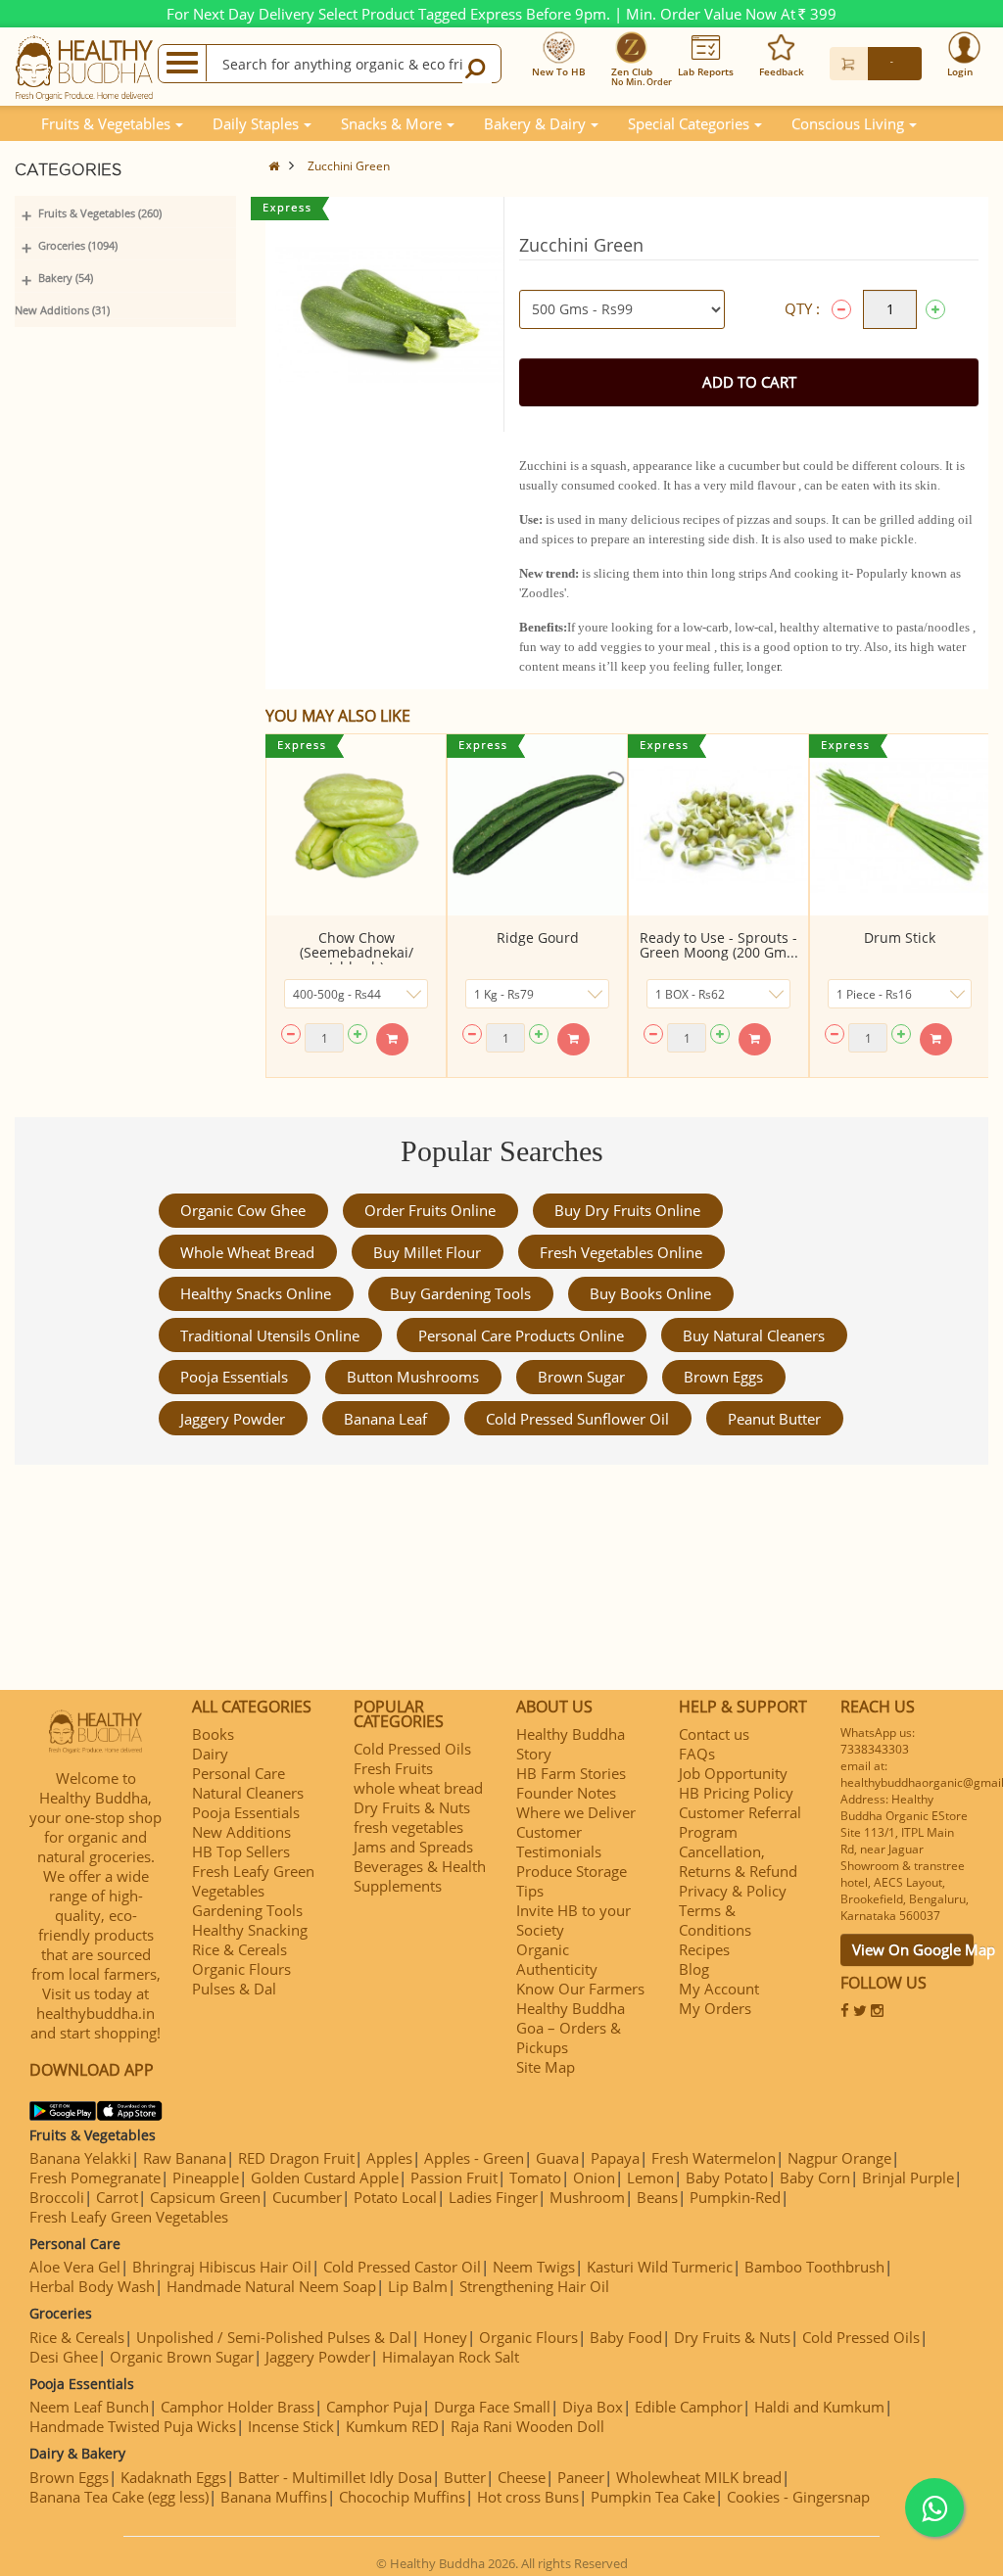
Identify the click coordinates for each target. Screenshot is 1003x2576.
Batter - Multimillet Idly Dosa (335, 2477)
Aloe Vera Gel (75, 2267)
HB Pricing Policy (736, 1793)
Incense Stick (291, 2426)
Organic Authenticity (557, 1959)
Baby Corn (815, 2178)
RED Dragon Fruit (296, 2158)
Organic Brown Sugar (182, 2357)
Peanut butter (774, 1419)
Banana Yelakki (80, 2158)
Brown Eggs (723, 1377)
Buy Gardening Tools (460, 1293)
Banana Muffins (274, 2497)
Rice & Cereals (239, 1949)
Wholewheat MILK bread (699, 2477)
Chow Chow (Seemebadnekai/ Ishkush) (357, 952)
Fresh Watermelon (714, 2158)
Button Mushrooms (413, 1377)
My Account (719, 1989)
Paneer (581, 2477)
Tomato (535, 2178)
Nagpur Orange (839, 2158)
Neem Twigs (534, 2267)
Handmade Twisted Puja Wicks (133, 2426)
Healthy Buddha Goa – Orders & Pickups (571, 2028)
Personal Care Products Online (521, 1335)
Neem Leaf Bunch (89, 2407)
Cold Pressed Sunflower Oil (577, 1419)
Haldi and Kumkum (819, 2407)
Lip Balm (418, 2286)
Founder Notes (566, 1793)
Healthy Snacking (250, 1930)
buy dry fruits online (627, 1210)
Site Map (546, 2067)
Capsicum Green (205, 2197)
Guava (557, 2158)
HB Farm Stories (571, 1773)
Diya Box (593, 2407)
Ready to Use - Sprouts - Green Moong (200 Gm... (719, 945)
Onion (594, 2178)
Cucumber (307, 2197)
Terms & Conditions (715, 1920)
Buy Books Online (650, 1293)
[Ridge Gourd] (537, 825)
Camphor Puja (374, 2407)
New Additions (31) (62, 310)
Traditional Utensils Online (270, 1335)
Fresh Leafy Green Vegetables (253, 1881)
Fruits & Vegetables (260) (100, 213)
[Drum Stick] (900, 825)
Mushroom (587, 2197)
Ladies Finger (493, 2197)
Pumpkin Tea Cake (653, 2497)
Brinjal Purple (908, 2178)
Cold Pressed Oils (412, 1749)
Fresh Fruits (393, 1768)
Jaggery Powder (233, 1419)
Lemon (650, 2178)
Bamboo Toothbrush (814, 2267)
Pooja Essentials (234, 1377)
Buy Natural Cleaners (754, 1335)
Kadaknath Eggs (173, 2477)
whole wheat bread (247, 1252)
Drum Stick (900, 937)
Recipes (704, 1949)
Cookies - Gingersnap (798, 2497)
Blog (694, 1969)
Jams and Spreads (413, 1847)
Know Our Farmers (580, 1989)
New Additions (241, 1832)
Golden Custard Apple (325, 2178)
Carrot (117, 2197)
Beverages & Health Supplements (420, 1876)
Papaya (615, 2158)
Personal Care (239, 1773)
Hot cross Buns (528, 2497)
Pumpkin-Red (735, 2197)
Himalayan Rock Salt (451, 2357)
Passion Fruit (454, 2178)
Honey (445, 2337)
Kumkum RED (392, 2426)
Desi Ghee (64, 2357)
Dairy (210, 1754)
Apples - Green (474, 2158)
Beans (657, 2197)
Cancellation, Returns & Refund (738, 1861)
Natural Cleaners (248, 1793)
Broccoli (57, 2197)
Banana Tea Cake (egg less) (119, 2497)
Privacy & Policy (733, 1891)
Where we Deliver (576, 1812)
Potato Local (395, 2197)
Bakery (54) (66, 278)
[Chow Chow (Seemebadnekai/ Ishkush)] (356, 825)
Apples (389, 2158)
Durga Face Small (492, 2407)
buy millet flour (427, 1252)
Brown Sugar (581, 1377)
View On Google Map (913, 1949)
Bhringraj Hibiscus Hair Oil (222, 2267)
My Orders (715, 2008)
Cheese (522, 2477)
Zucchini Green (349, 166)
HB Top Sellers (241, 1851)
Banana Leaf (385, 1419)
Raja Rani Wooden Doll (527, 2426)
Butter (465, 2477)
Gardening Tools (247, 1910)
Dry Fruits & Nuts (412, 1807)
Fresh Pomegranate (95, 2178)
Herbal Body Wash (92, 2286)
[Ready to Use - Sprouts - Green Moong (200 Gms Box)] (718, 825)
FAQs (697, 1754)
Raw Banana (185, 2158)
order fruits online (430, 1210)
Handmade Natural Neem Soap (271, 2286)
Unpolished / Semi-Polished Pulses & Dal (274, 2337)
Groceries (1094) (78, 245)
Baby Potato (727, 2178)
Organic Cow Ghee (243, 1210)
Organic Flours (241, 1969)
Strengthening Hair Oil (534, 2286)
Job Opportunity (733, 1773)
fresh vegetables (408, 1827)
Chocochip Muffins (402, 2497)
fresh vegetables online (621, 1252)
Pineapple (206, 2178)
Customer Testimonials (559, 1842)
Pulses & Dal (234, 1989)
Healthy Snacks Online (256, 1293)
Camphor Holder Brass (238, 2407)
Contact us (714, 1734)
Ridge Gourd (538, 937)
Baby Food (626, 2337)
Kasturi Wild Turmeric (660, 2267)
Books (213, 1734)
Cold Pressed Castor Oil (402, 2267)
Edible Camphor (689, 2407)
